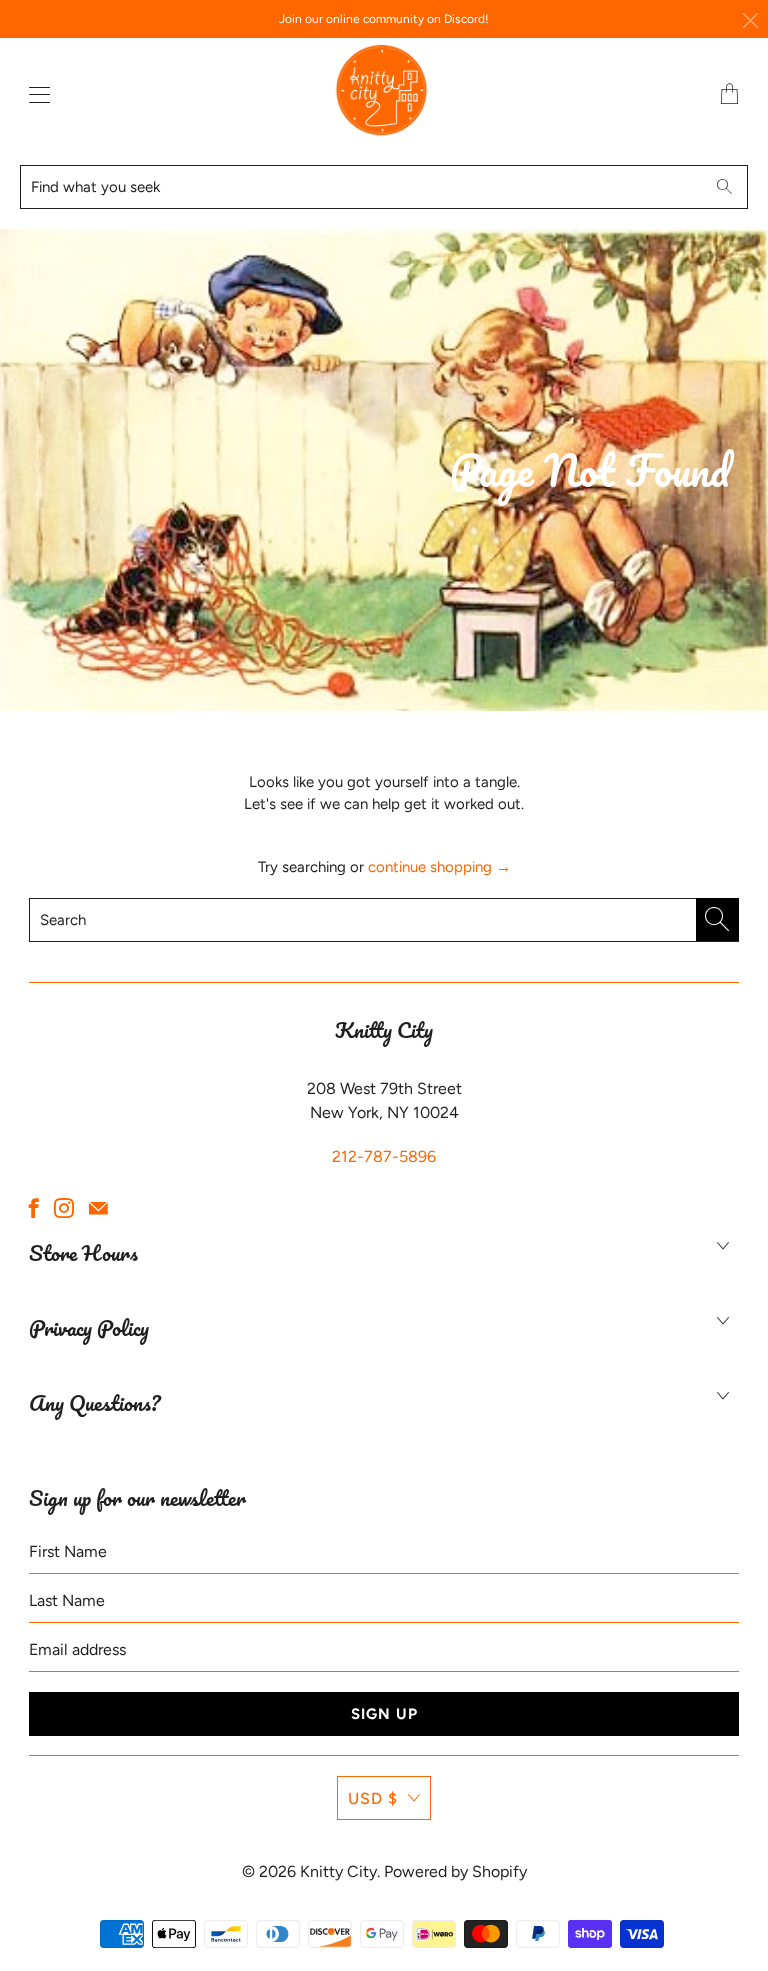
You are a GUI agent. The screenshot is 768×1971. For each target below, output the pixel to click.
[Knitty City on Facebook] (34, 1208)
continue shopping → (439, 867)
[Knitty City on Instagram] (64, 1208)
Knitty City (338, 1871)
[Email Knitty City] (98, 1208)
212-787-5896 (384, 1156)
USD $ (373, 1798)
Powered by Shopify (455, 1871)
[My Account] (35, 94)
